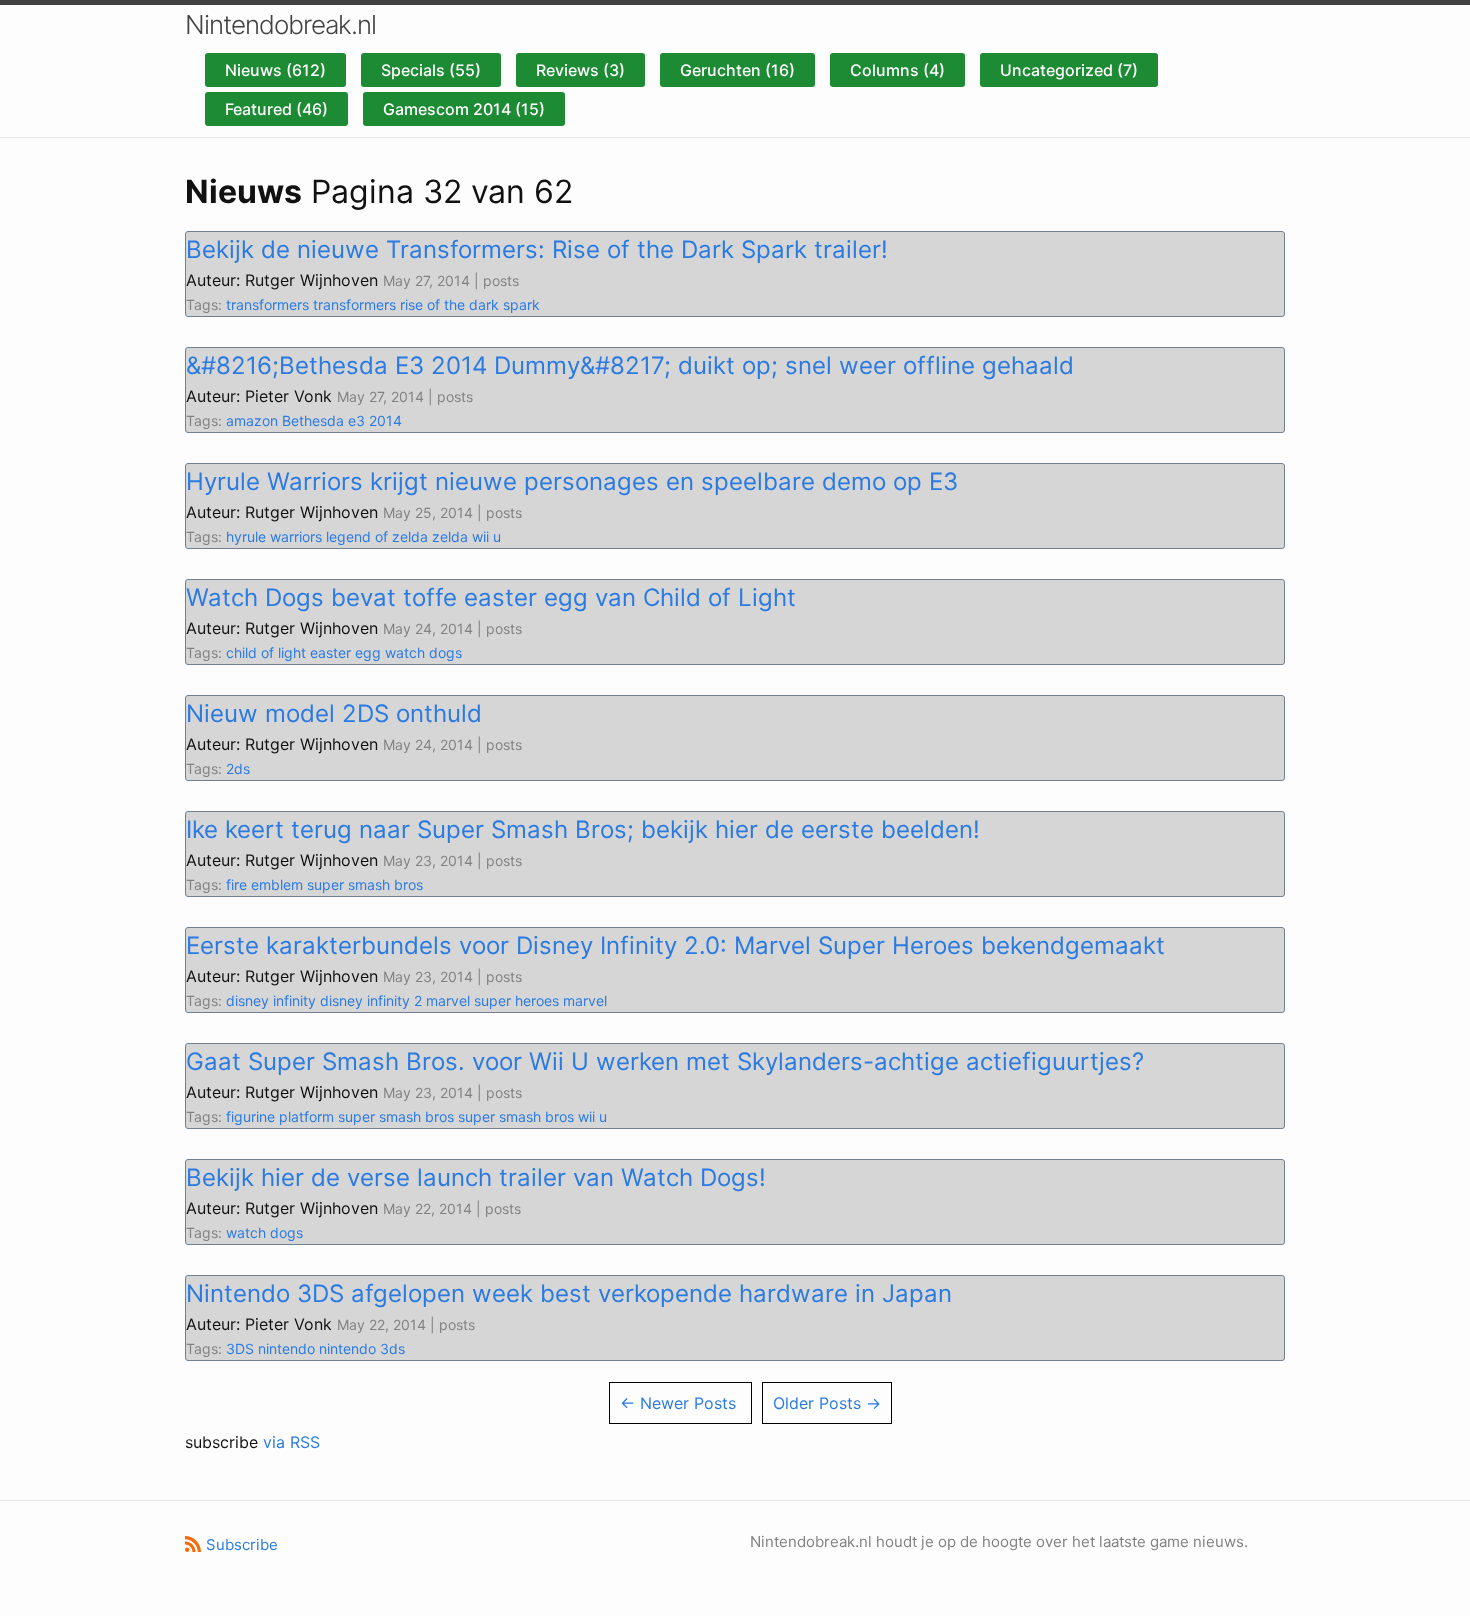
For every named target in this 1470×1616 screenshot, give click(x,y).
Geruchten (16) (737, 70)
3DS (240, 1348)
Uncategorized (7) (1069, 70)
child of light (266, 652)
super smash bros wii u (532, 1116)
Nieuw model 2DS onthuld (334, 713)
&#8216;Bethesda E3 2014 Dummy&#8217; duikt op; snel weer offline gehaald (630, 365)
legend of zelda (377, 536)
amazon (252, 420)
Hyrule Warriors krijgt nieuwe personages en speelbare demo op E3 (572, 481)
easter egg (345, 652)
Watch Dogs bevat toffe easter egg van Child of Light (491, 597)
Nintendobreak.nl (280, 24)
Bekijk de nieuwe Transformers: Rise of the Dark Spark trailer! (537, 249)
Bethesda (313, 420)
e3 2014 (375, 420)
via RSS (291, 1442)
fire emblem (264, 884)
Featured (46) (276, 109)
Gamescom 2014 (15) (464, 109)
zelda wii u (466, 536)
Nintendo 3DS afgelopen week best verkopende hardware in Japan (569, 1293)
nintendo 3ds (362, 1348)
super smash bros (365, 884)
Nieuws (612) (275, 70)
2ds (238, 768)
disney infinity (271, 1000)
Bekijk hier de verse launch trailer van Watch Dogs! (476, 1177)
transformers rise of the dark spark (426, 304)
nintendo (286, 1348)
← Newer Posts (678, 1403)
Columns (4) (897, 70)
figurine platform (280, 1116)
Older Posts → (827, 1403)
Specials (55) (431, 70)
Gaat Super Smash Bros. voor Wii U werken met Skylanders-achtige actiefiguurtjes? (665, 1061)
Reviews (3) (580, 70)
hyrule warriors (274, 536)
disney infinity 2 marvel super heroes (439, 1000)
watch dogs (423, 652)
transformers (267, 304)
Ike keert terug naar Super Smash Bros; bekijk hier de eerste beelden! (583, 829)
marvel (585, 1000)
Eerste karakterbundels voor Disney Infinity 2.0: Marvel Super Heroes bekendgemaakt (675, 945)
